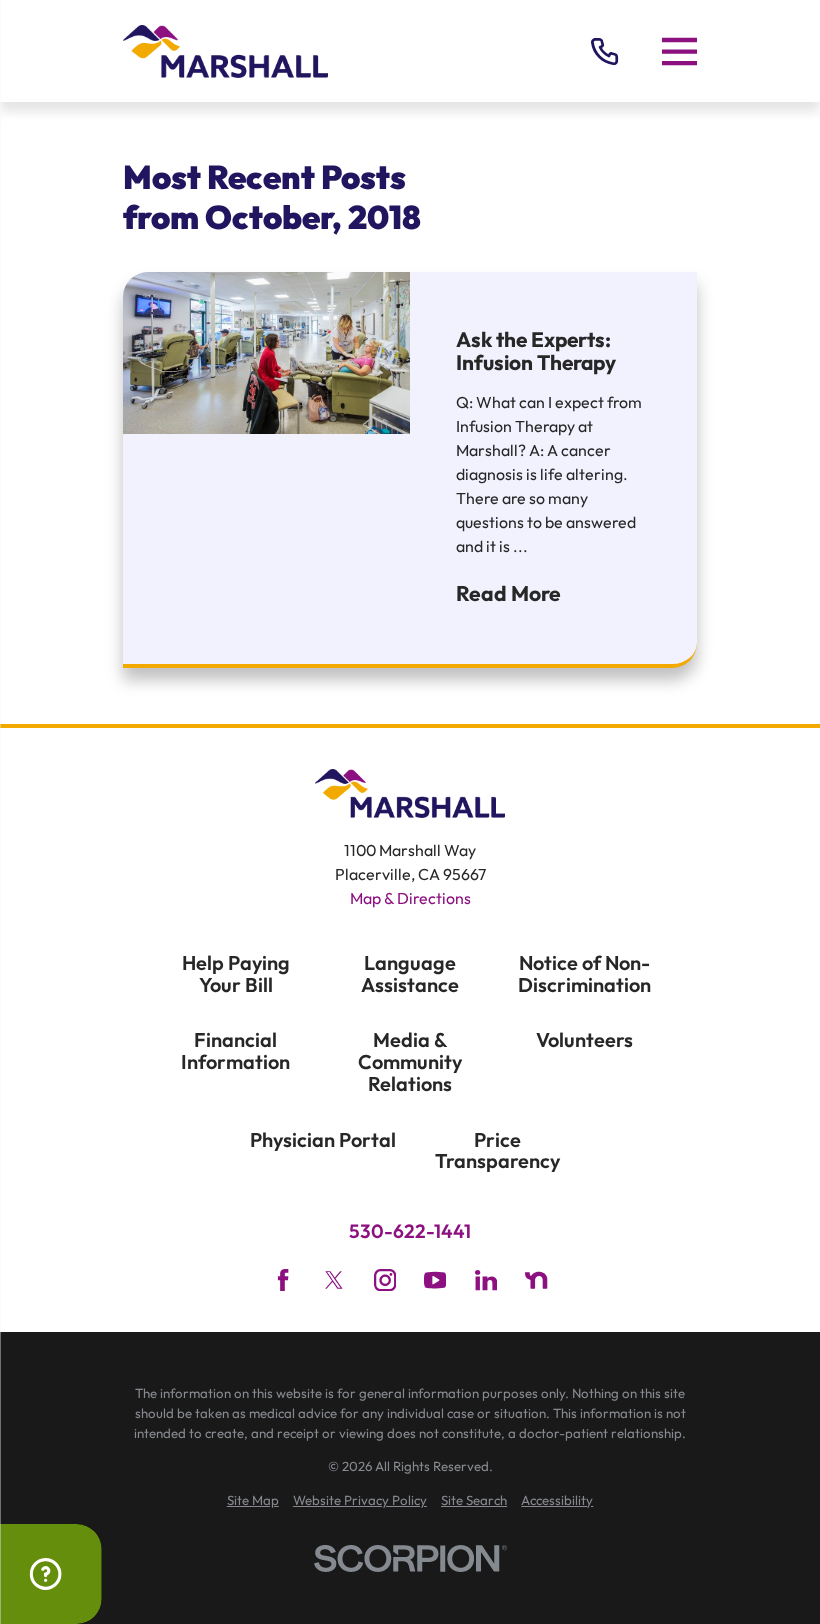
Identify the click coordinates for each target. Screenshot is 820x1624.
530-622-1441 (410, 1231)
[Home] (225, 51)
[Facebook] (283, 1280)
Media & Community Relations (410, 1061)
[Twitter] (334, 1280)
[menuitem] (253, 1501)
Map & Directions (410, 898)
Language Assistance (410, 973)
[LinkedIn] (486, 1280)
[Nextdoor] (536, 1280)
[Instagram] (385, 1280)
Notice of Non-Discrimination (584, 973)
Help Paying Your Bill (236, 973)
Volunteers (584, 1039)
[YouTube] (435, 1280)
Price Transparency (497, 1150)
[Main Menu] (679, 51)
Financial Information (235, 1050)
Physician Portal (323, 1139)
